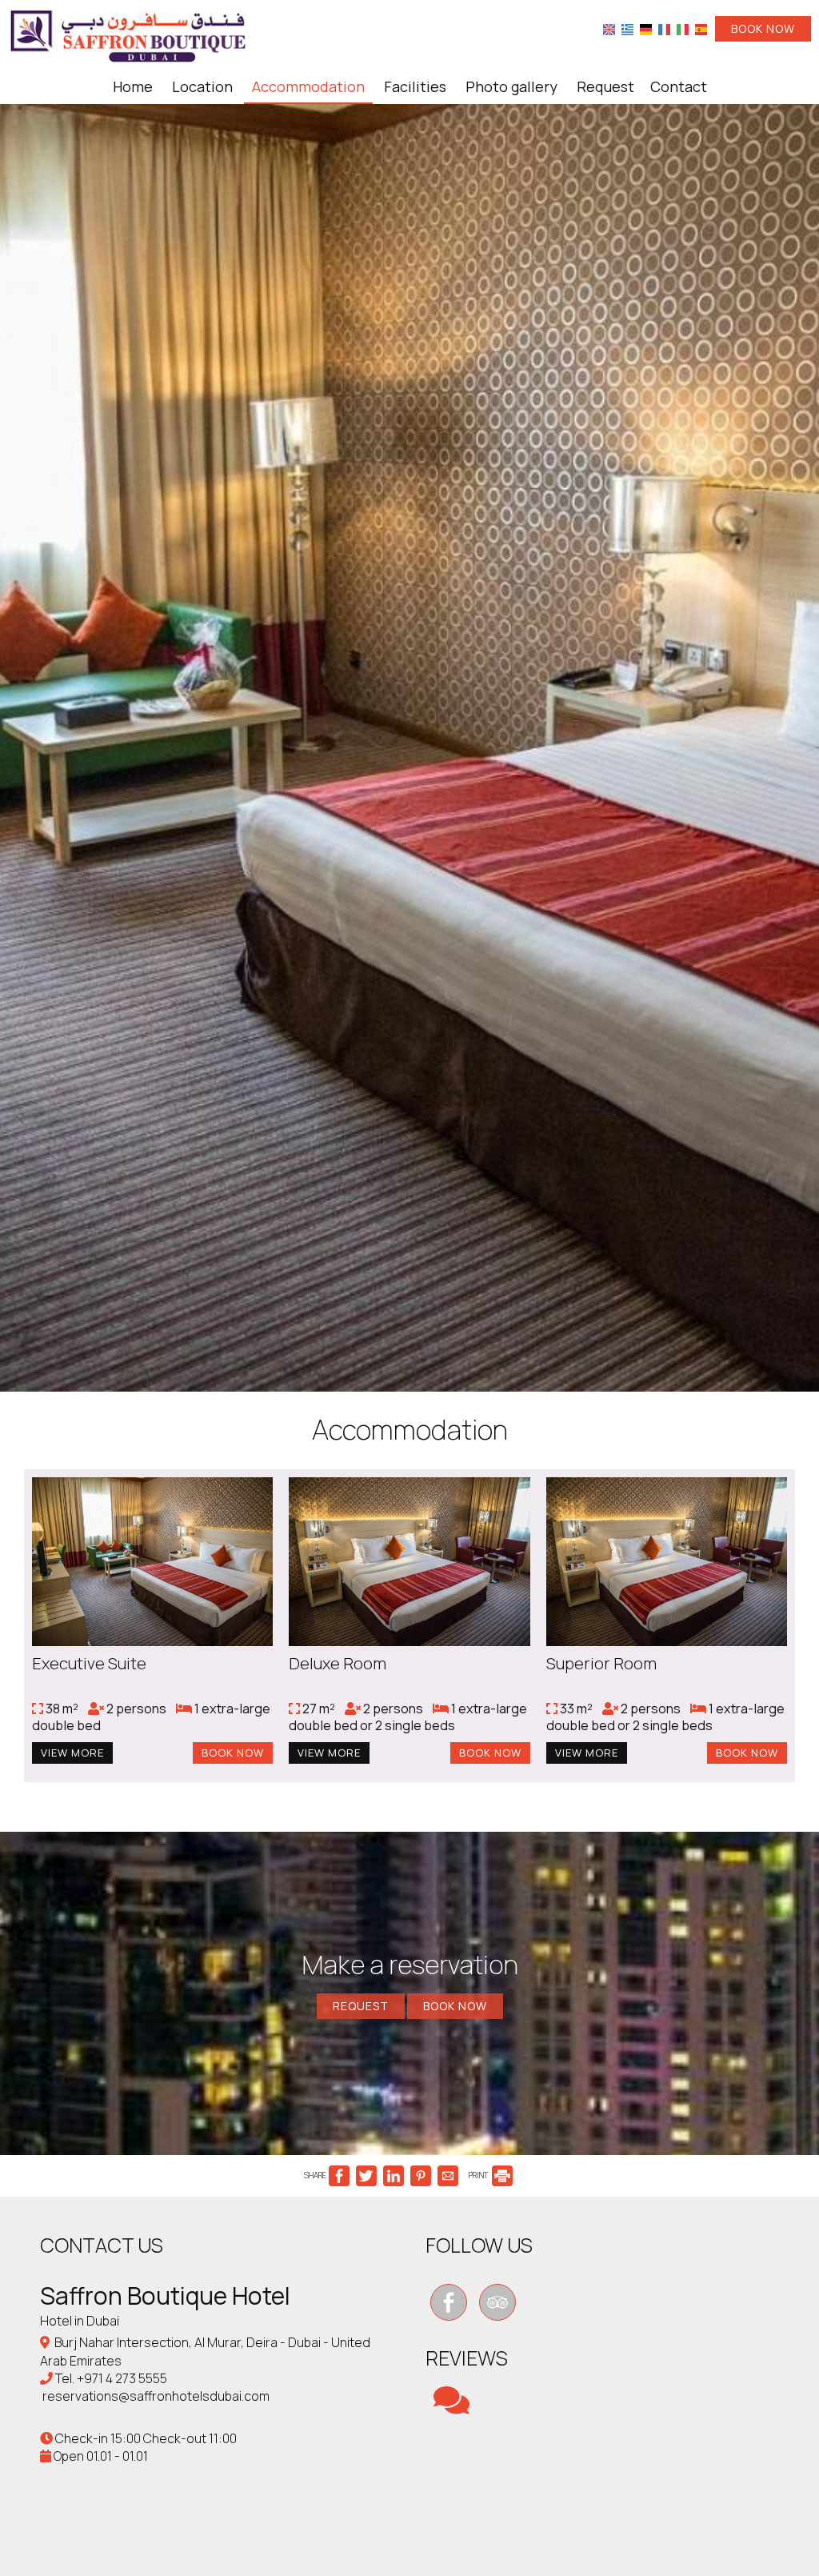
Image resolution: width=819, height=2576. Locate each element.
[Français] (664, 29)
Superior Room (601, 1663)
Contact (679, 86)
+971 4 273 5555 (122, 2378)
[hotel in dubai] (128, 34)
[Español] (701, 29)
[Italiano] (683, 29)
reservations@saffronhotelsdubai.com (156, 2396)
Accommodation (308, 86)
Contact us (102, 2245)
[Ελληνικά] (627, 29)
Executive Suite (89, 1663)
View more (72, 1753)
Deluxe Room (338, 1663)
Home (133, 86)
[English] (609, 29)
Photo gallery (511, 86)
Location (202, 86)
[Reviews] (451, 2407)
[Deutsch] (646, 29)
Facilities (415, 86)
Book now (763, 28)
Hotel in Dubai (80, 2321)
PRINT (479, 2175)
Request (605, 86)
